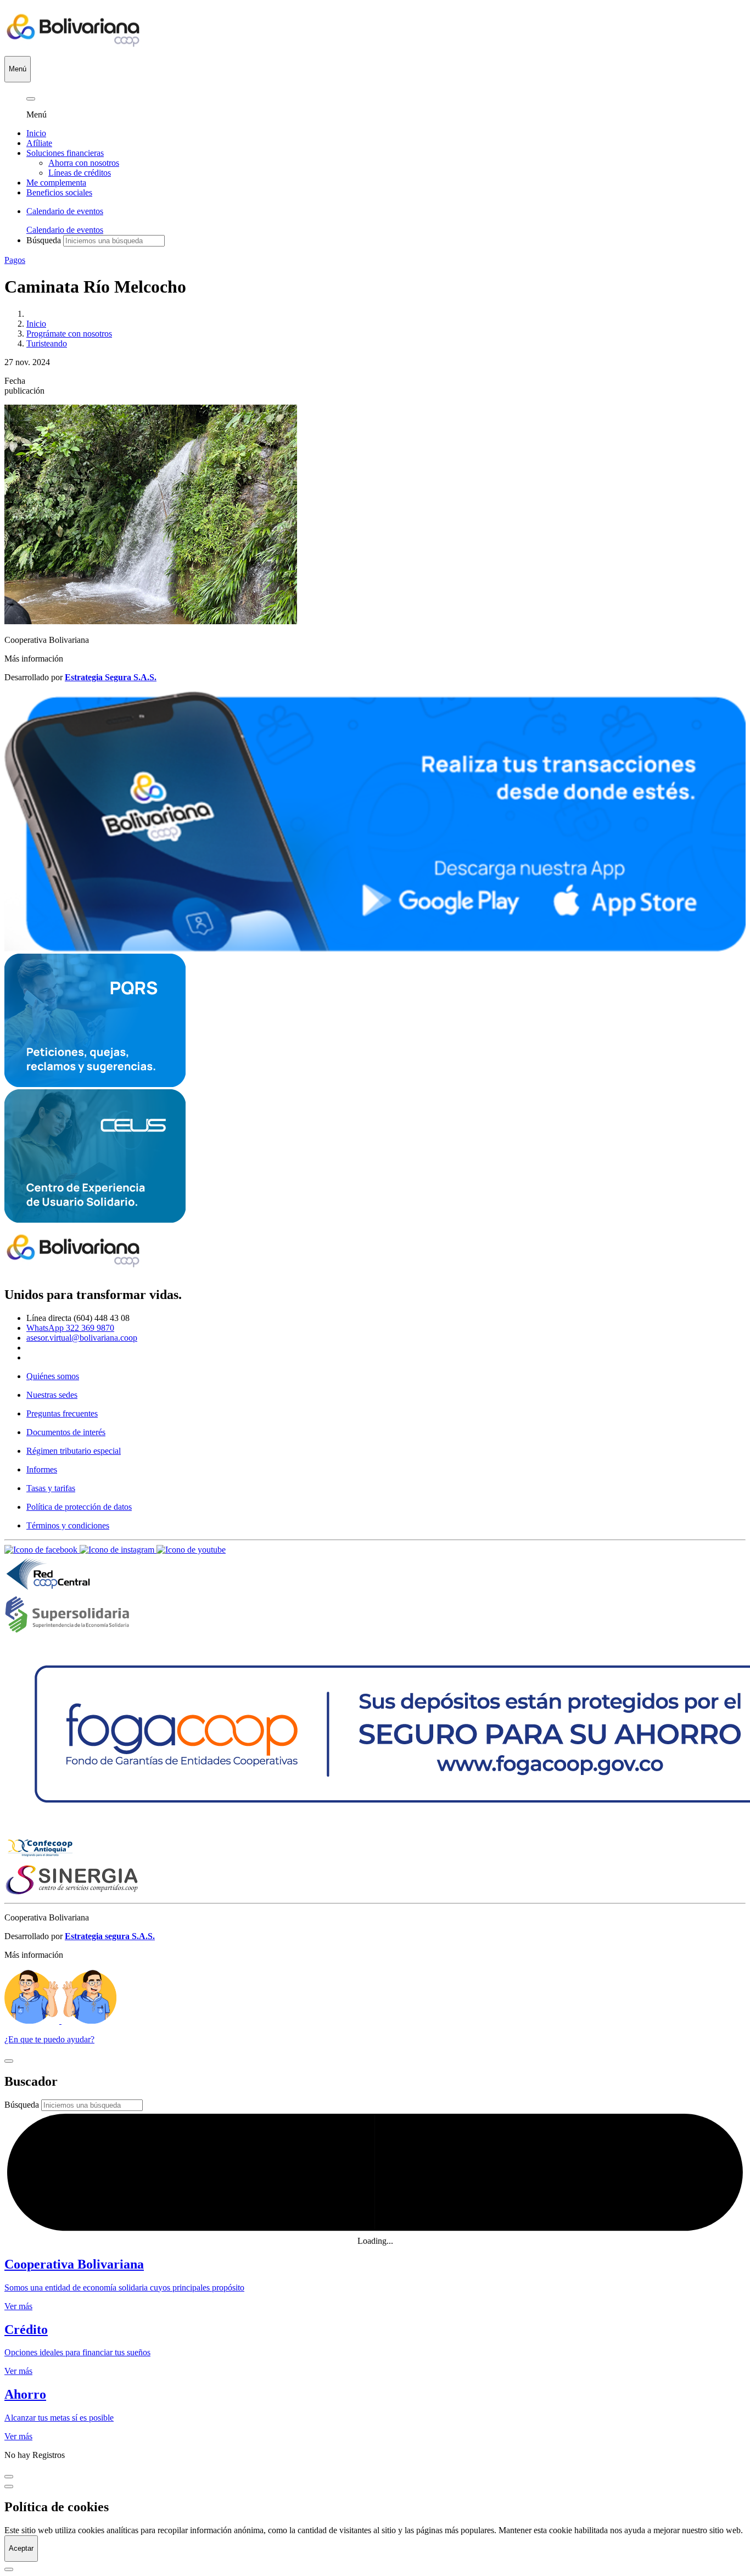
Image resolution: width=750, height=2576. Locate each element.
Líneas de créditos (80, 173)
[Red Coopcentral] (48, 1590)
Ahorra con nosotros (84, 163)
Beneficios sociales (59, 192)
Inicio (36, 133)
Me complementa (56, 183)
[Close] (9, 2061)
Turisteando (47, 343)
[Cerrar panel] (31, 99)
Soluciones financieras (65, 153)
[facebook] (42, 1550)
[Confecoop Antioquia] (40, 1858)
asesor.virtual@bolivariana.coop (82, 1338)
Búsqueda (44, 240)
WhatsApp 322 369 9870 (70, 1328)
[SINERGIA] (72, 1893)
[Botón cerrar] (9, 2487)
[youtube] (191, 1550)
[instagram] (118, 1550)
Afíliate (39, 143)
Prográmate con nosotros (69, 334)
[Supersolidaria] (67, 1630)
